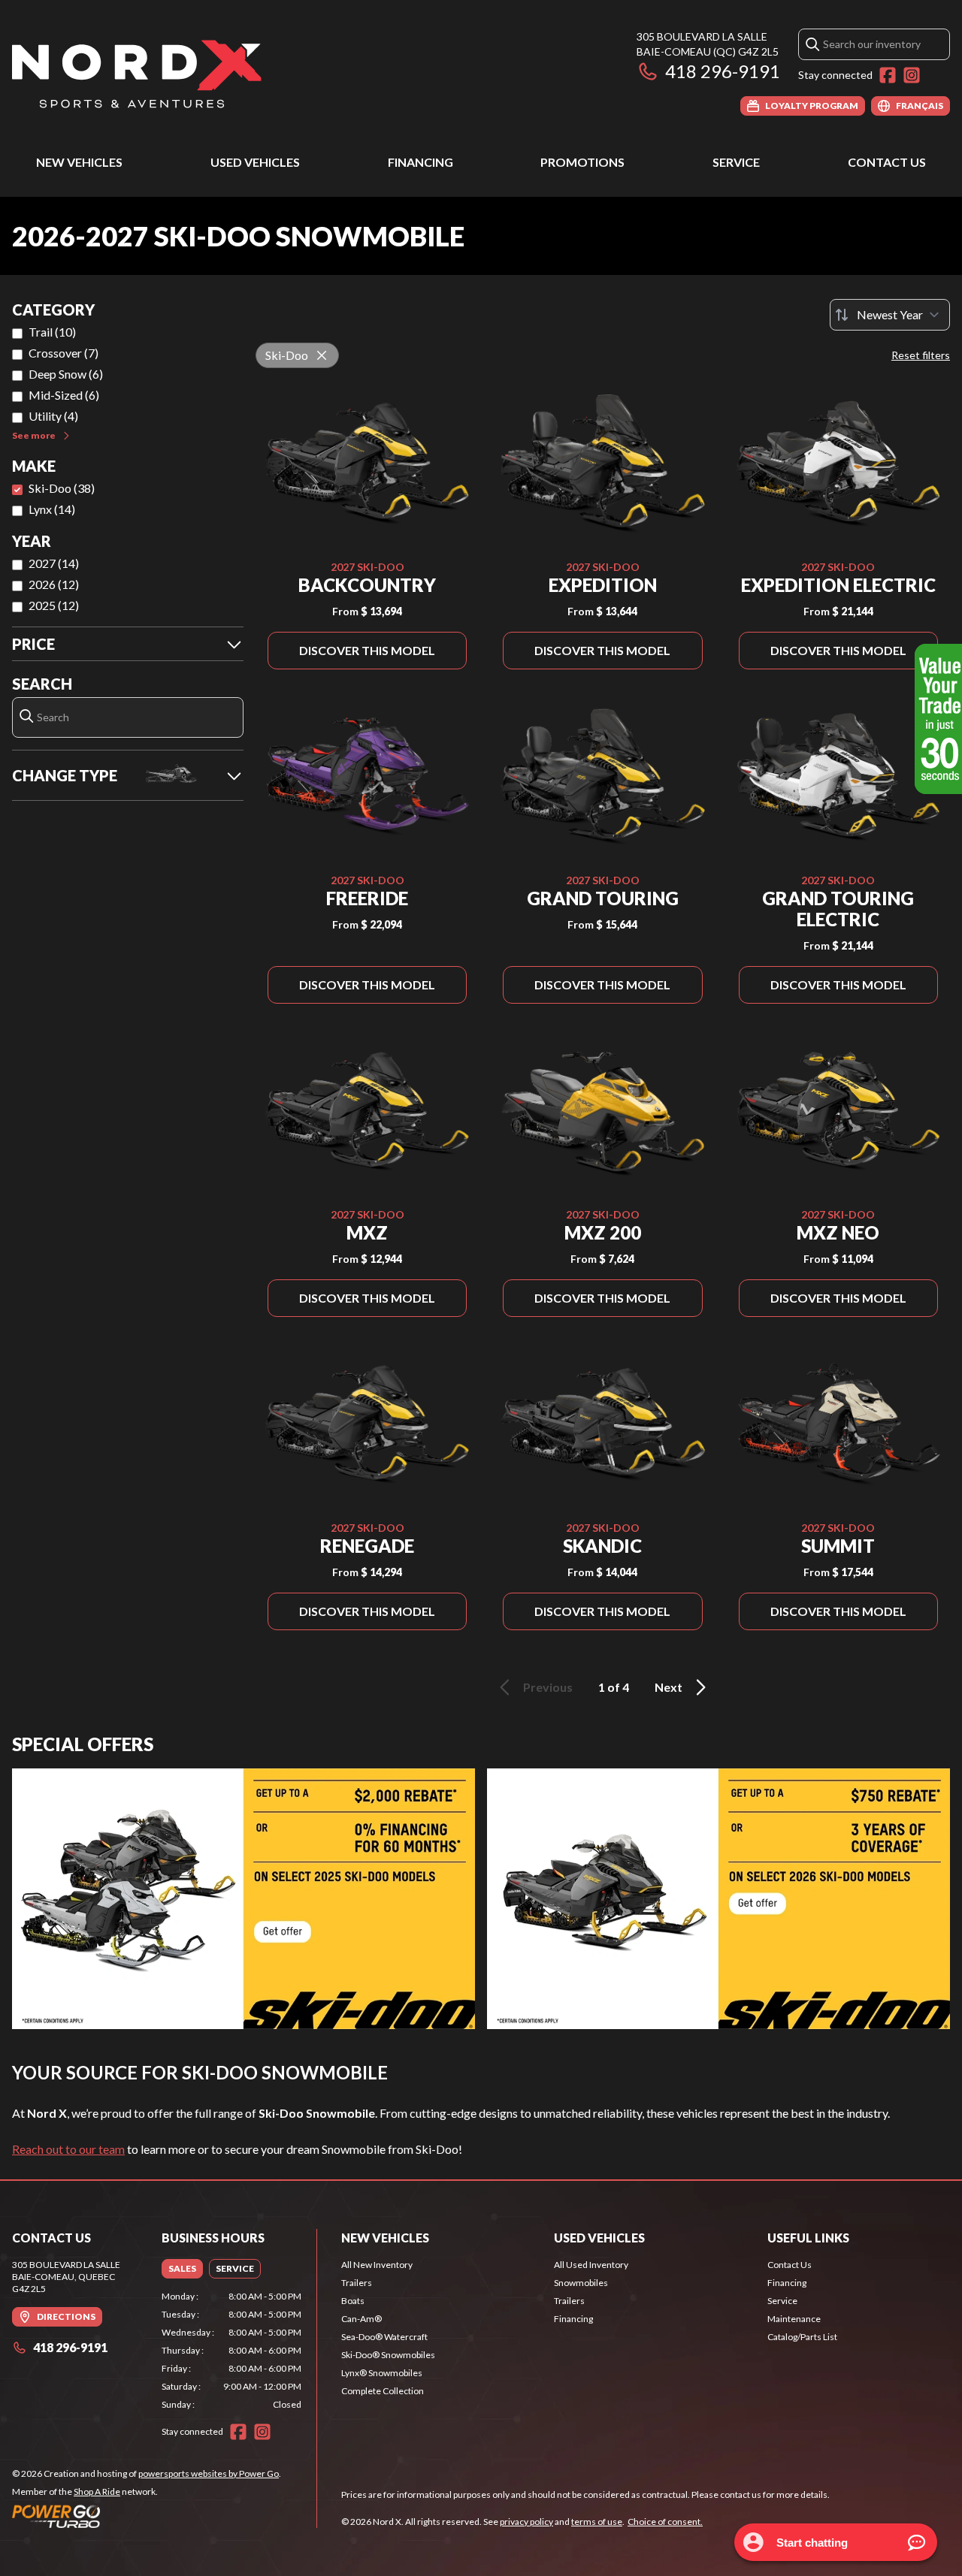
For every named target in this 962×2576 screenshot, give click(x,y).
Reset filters (921, 355)
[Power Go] (147, 2516)
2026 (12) (54, 584)
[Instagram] (912, 75)
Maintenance (794, 2319)
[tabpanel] (232, 2351)
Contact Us (887, 162)
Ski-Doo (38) (62, 488)
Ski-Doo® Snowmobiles (388, 2355)
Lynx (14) (52, 509)
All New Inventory (377, 2265)
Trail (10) (52, 332)
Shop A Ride (97, 2491)
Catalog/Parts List (802, 2337)
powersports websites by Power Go (209, 2473)
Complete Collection (383, 2391)
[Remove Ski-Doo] (322, 355)
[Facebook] (888, 75)
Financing (420, 162)
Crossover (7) (64, 353)
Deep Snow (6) (66, 374)
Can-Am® (362, 2319)
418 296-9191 (723, 71)
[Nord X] (137, 72)
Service (736, 162)
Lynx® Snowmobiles (382, 2373)
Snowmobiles (581, 2283)
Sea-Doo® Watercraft (384, 2337)
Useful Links (808, 2238)
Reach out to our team (68, 2149)
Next (669, 1687)
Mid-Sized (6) (64, 395)
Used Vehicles (255, 162)
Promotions (582, 162)
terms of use (597, 2522)
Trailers (357, 2283)
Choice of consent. (665, 2522)
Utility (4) (53, 416)
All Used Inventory (591, 2265)
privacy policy (526, 2522)
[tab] (182, 2269)
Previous (548, 1687)
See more (34, 435)
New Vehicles (79, 162)
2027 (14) (54, 563)
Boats (353, 2301)
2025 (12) (54, 605)
